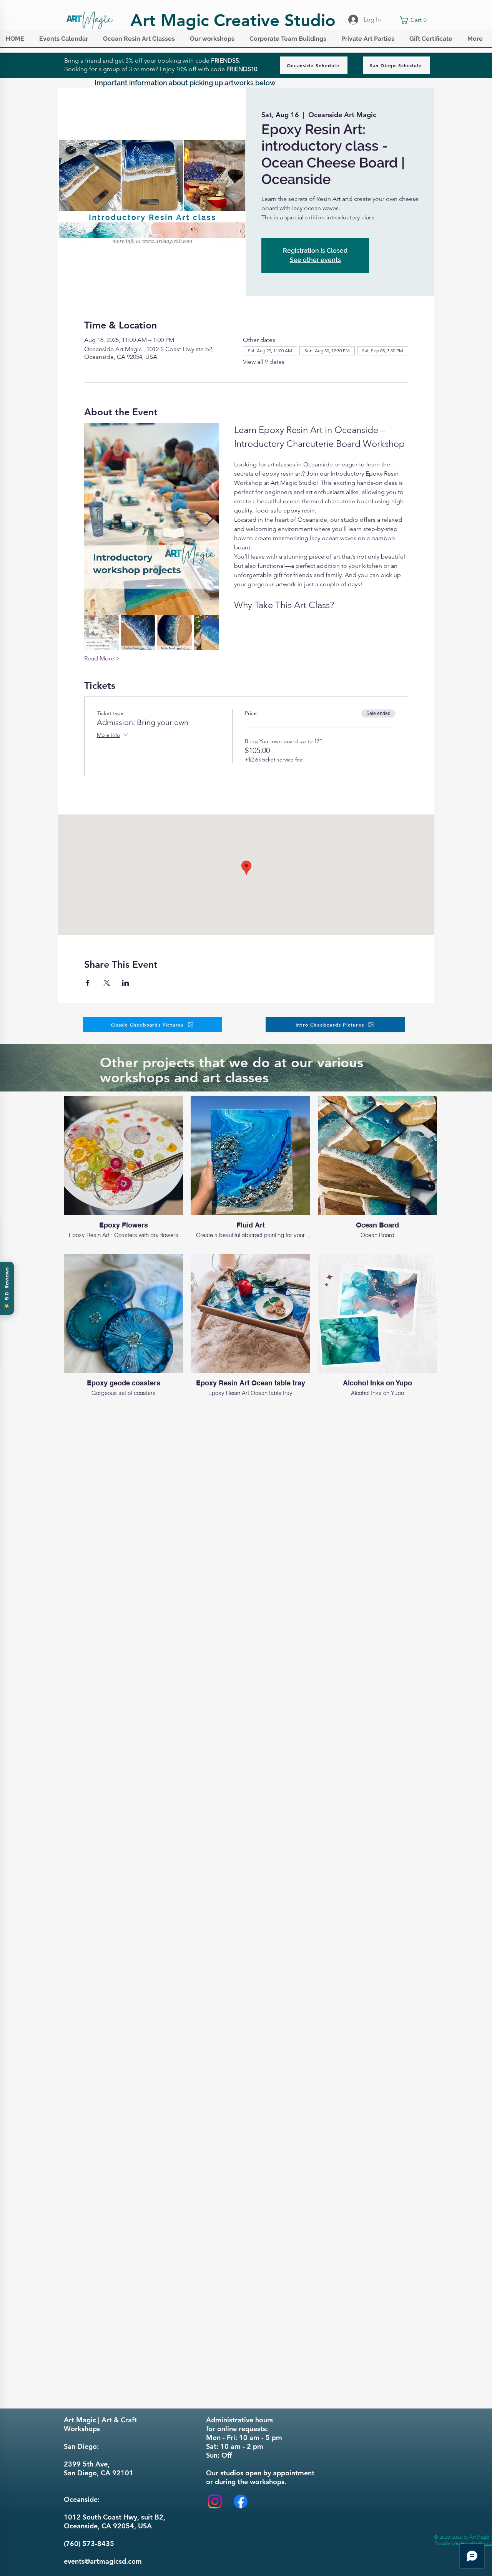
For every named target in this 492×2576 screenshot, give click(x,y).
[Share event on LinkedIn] (125, 983)
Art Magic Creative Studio (233, 20)
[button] (65, 41)
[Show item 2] (138, 632)
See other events (315, 260)
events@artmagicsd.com (103, 2561)
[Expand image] (151, 519)
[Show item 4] (211, 632)
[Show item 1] (101, 632)
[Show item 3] (175, 632)
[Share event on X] (107, 983)
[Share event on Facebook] (88, 983)
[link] (415, 20)
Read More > (102, 658)
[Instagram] (215, 2501)
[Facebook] (241, 2501)
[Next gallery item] (210, 519)
